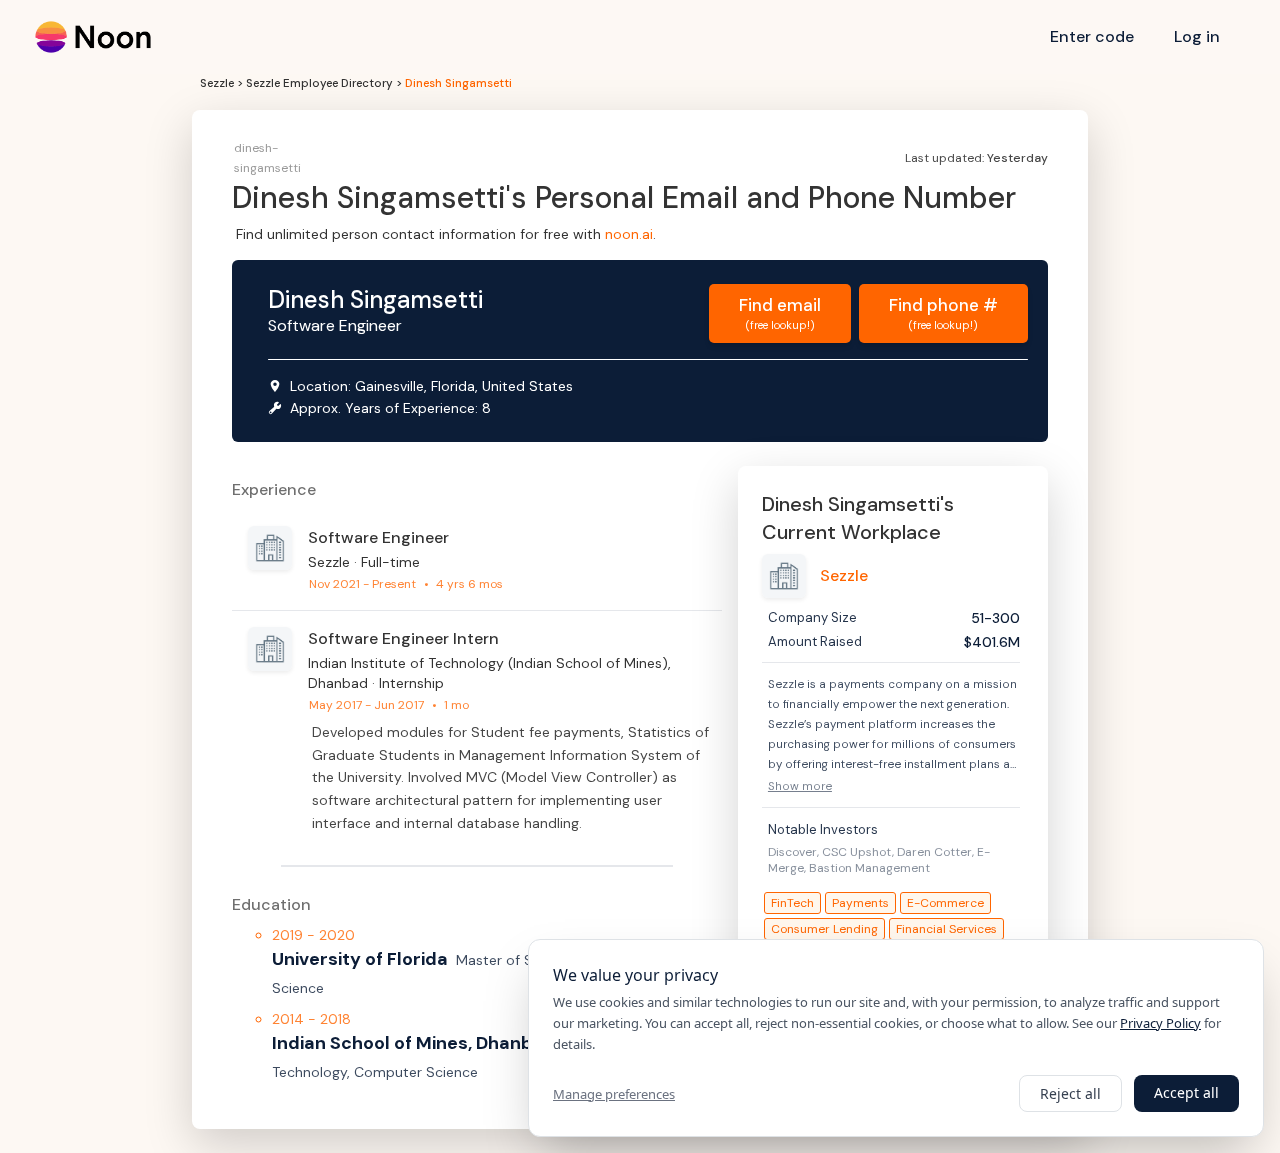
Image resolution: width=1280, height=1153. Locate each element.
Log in (1197, 36)
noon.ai (629, 234)
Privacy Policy (1160, 1023)
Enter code (1092, 36)
